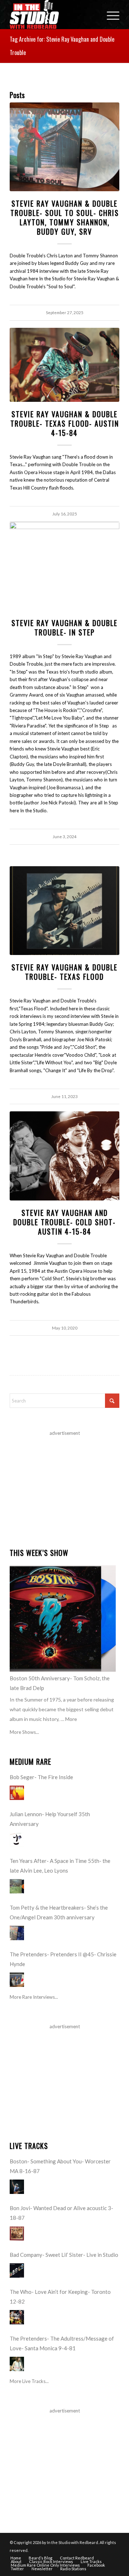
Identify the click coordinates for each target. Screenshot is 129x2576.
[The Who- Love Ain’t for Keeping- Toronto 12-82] (17, 2317)
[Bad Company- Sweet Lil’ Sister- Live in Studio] (17, 2270)
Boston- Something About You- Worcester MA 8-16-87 (60, 2166)
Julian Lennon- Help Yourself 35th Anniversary (50, 1819)
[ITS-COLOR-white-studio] (54, 14)
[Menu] (109, 14)
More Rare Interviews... (34, 1997)
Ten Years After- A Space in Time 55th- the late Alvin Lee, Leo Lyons (60, 1866)
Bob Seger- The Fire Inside (41, 1777)
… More (69, 1719)
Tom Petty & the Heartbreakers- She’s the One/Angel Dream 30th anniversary (59, 1912)
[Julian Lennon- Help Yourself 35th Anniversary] (17, 1840)
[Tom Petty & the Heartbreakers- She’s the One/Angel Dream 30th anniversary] (17, 1933)
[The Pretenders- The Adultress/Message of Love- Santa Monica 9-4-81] (17, 2364)
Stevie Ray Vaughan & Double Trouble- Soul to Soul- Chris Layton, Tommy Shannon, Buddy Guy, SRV (65, 217)
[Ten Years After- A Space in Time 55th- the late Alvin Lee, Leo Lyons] (17, 1886)
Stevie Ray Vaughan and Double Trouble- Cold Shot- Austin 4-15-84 (64, 1222)
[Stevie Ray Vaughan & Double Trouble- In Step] (64, 566)
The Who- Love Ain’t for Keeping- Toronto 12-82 (60, 2297)
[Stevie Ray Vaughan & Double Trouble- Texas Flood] (64, 911)
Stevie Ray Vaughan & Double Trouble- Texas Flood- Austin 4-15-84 (65, 423)
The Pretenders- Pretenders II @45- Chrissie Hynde (63, 1959)
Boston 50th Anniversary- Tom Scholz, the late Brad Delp (60, 1683)
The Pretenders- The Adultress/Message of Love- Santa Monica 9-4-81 (62, 2343)
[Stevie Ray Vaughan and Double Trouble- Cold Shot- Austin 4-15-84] (64, 1156)
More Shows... (24, 1732)
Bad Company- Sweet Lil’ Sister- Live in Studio (64, 2255)
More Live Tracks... (29, 2381)
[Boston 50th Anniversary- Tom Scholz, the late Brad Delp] (63, 1618)
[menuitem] (109, 14)
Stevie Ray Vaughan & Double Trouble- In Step (64, 628)
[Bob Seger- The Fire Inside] (17, 1793)
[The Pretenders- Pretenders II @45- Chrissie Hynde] (17, 1980)
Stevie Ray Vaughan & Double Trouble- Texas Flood (64, 972)
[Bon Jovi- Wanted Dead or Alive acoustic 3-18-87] (17, 2233)
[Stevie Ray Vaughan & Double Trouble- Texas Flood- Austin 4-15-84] (64, 365)
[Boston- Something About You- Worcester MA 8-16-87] (17, 2187)
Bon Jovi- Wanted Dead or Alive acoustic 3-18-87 (61, 2213)
